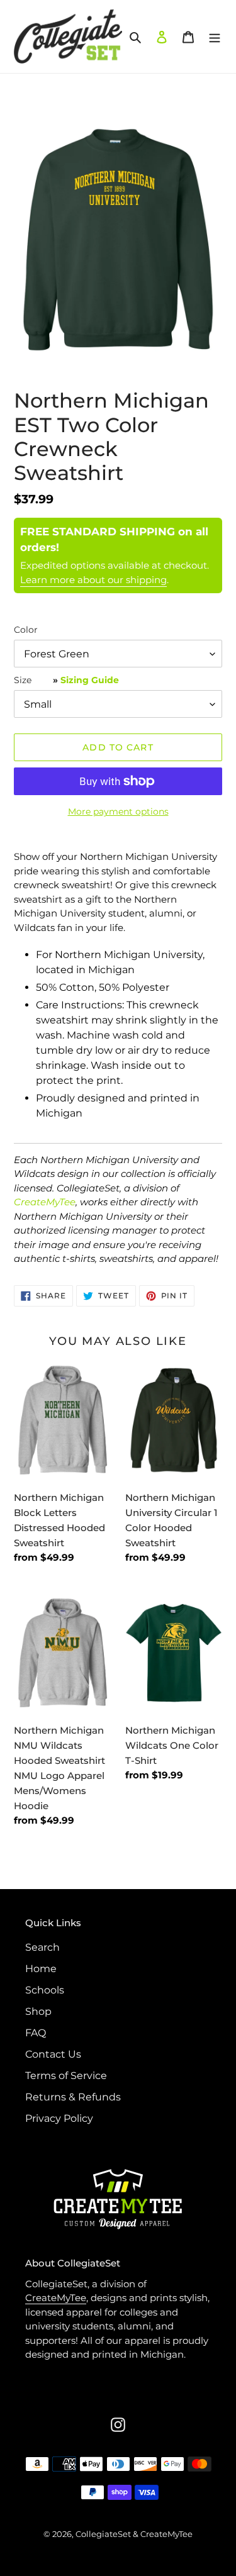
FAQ (36, 2033)
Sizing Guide (90, 680)
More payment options (118, 811)
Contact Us (53, 2054)
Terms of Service (66, 2076)
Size (66, 680)
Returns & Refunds (73, 2097)
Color (26, 630)
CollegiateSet (103, 2534)
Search (42, 1947)
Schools (45, 1990)
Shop (38, 2011)
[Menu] (215, 36)
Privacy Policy (59, 2118)
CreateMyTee (45, 1202)
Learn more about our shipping (93, 580)
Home (41, 1969)
